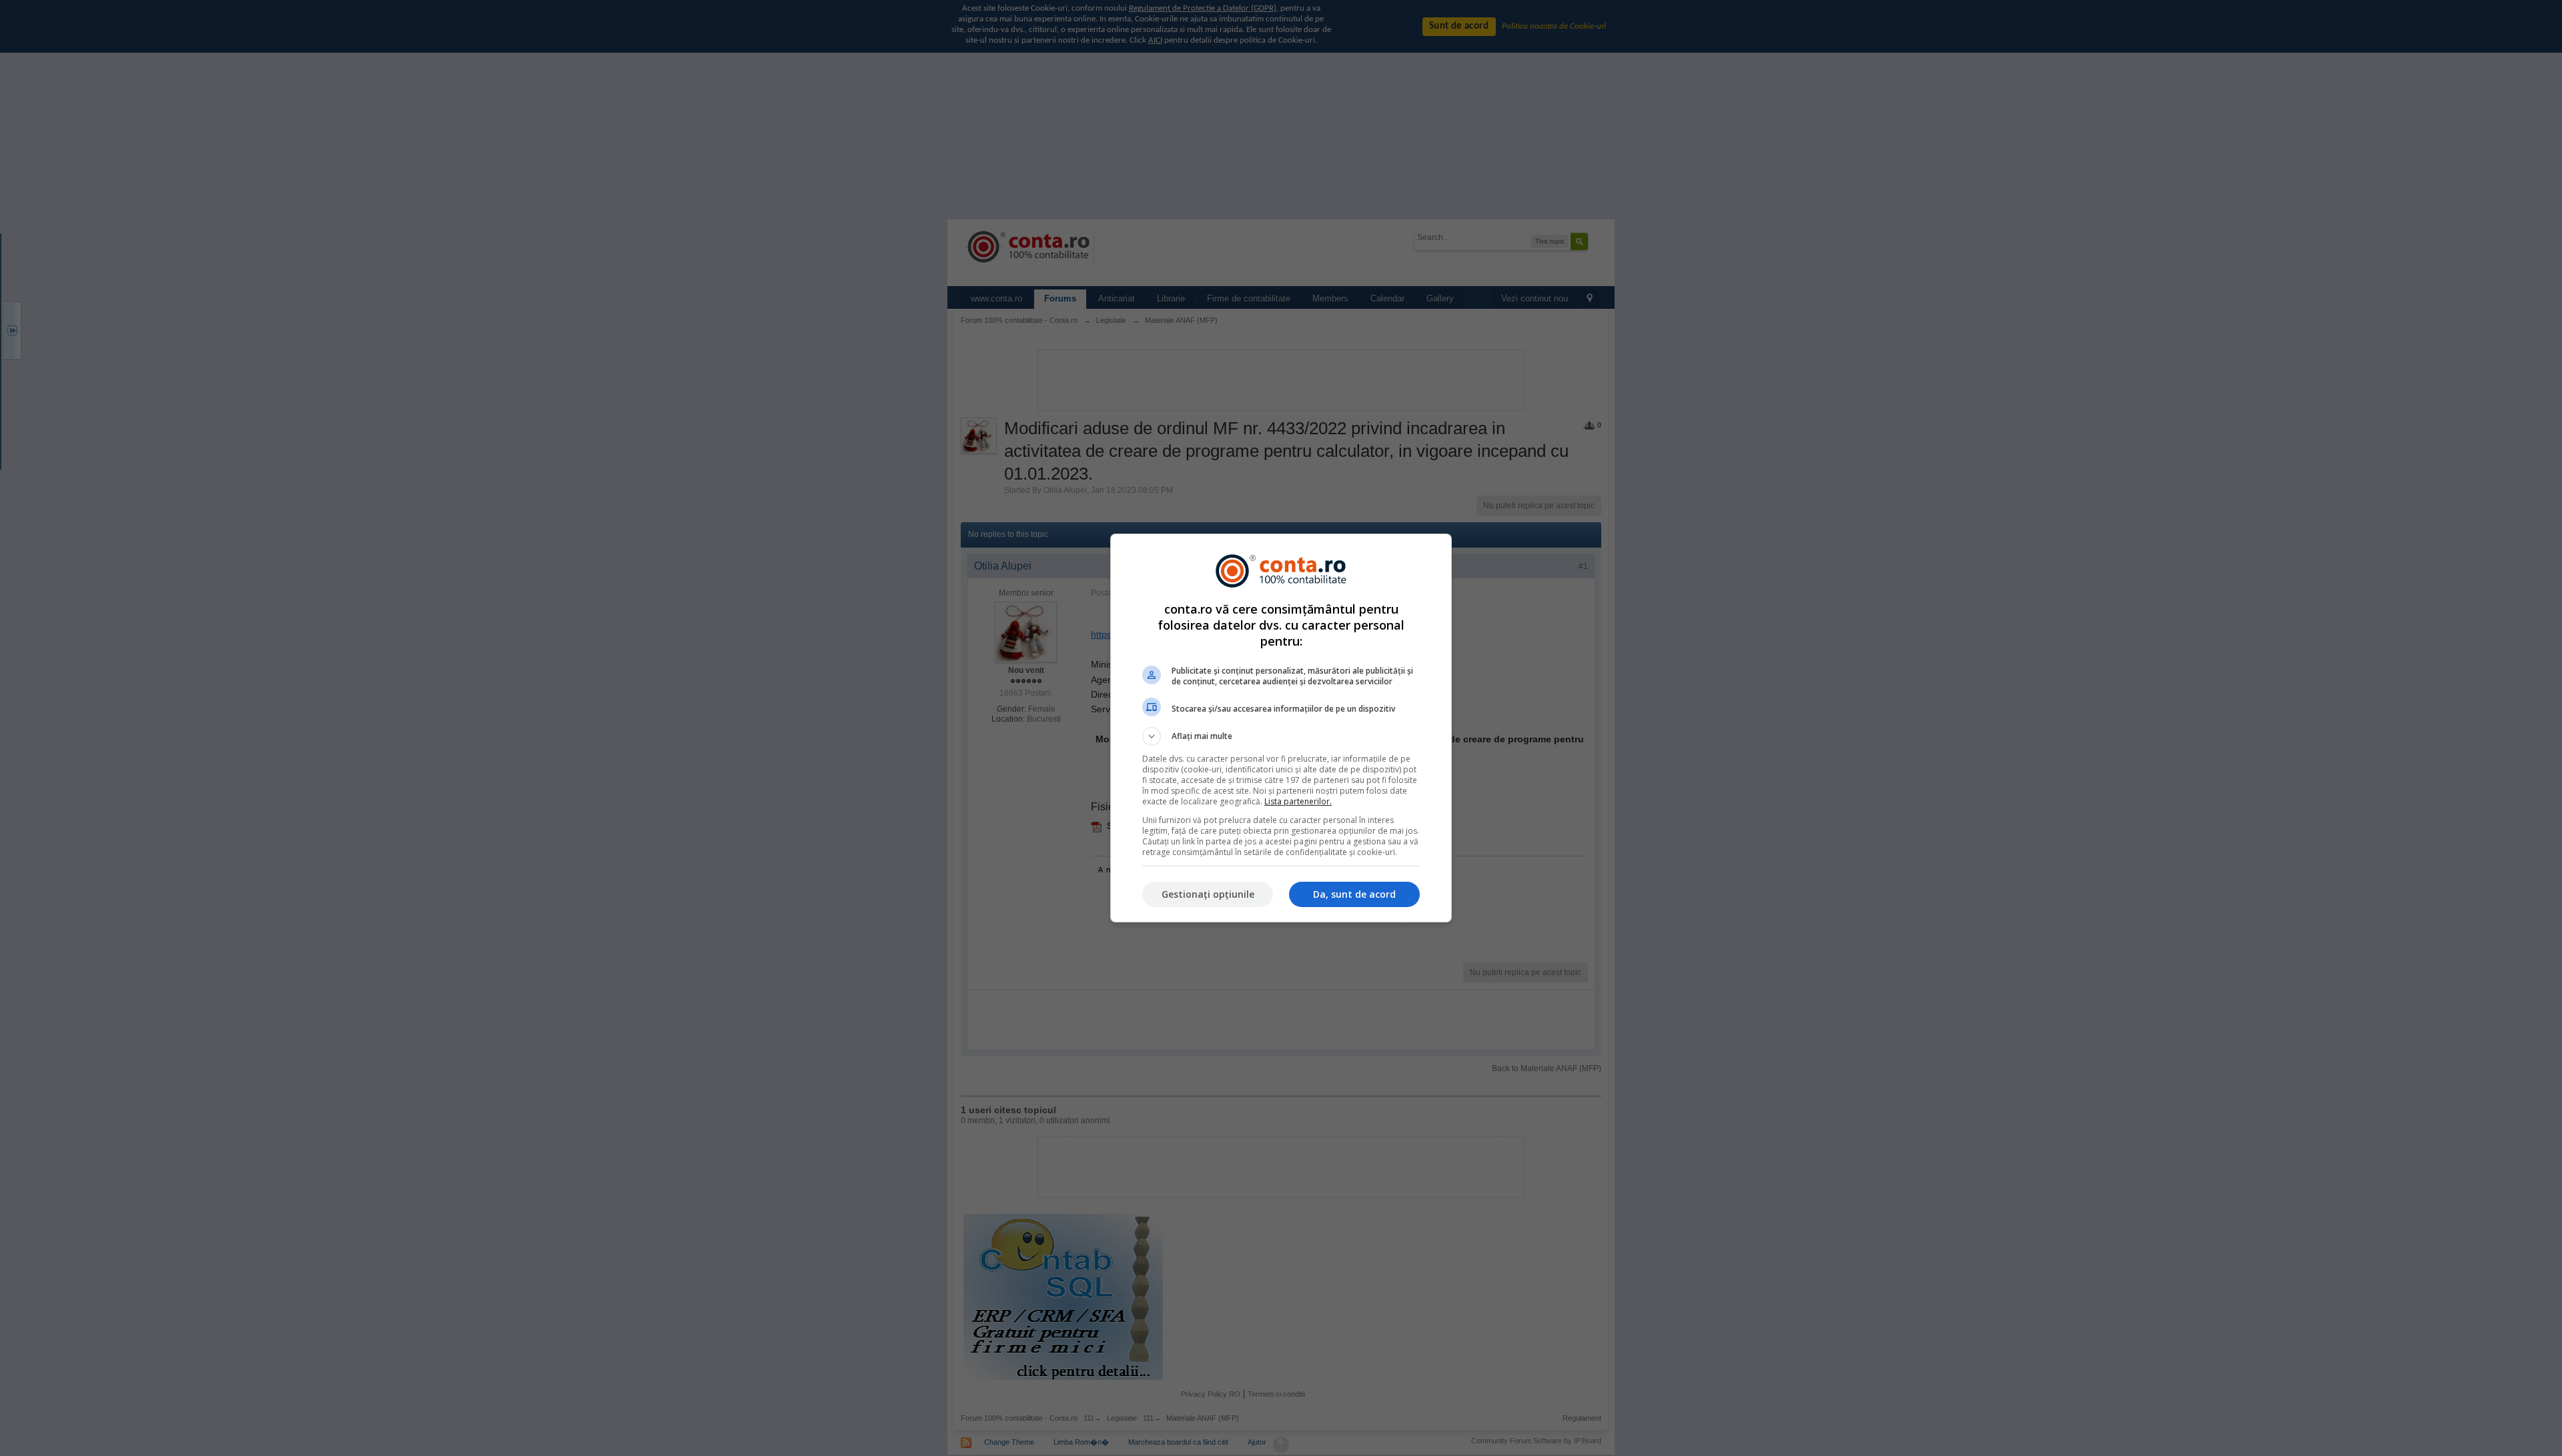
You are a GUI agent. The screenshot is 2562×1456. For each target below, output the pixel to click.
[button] (1281, 736)
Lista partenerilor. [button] (1298, 801)
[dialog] (1281, 728)
